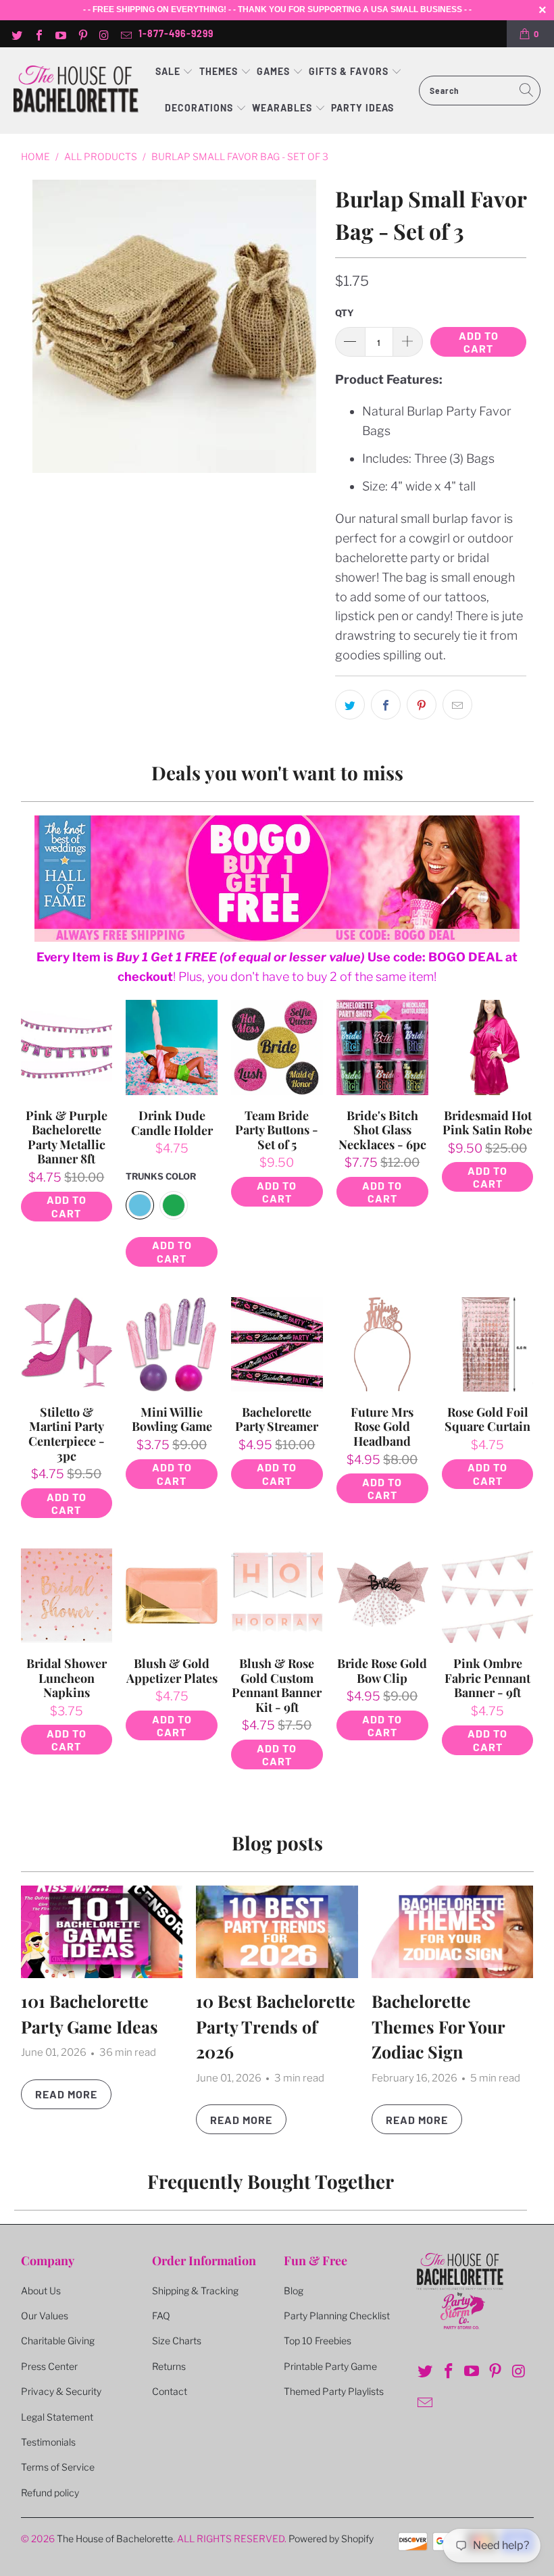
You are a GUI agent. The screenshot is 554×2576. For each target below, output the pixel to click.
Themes (220, 71)
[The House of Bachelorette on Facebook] (38, 34)
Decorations (200, 108)
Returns (169, 2366)
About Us (41, 2291)
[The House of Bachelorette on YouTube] (60, 34)
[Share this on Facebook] (386, 705)
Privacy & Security (61, 2391)
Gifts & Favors (349, 71)
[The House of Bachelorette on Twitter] (16, 34)
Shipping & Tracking (195, 2291)
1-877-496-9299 (176, 33)
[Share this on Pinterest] (422, 705)
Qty (345, 313)
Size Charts (177, 2341)
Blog (294, 2291)
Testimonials (48, 2442)
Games (275, 71)
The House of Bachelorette (115, 2539)
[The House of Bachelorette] (76, 90)
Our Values (45, 2316)
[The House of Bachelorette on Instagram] (104, 34)
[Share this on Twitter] (350, 705)
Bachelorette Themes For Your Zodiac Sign (438, 2026)
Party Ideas (362, 108)
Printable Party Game (330, 2366)
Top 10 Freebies (318, 2341)
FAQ (161, 2316)
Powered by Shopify (331, 2539)
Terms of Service (58, 2467)
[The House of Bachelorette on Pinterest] (82, 34)
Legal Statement (57, 2417)
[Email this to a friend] (457, 705)
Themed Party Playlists (334, 2391)
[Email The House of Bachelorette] (126, 34)
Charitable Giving (58, 2341)
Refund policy (50, 2493)
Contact (170, 2391)
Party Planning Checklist (337, 2316)
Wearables (282, 108)
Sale (169, 71)
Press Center (49, 2366)
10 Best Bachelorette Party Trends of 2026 (276, 2026)
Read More (66, 2094)
